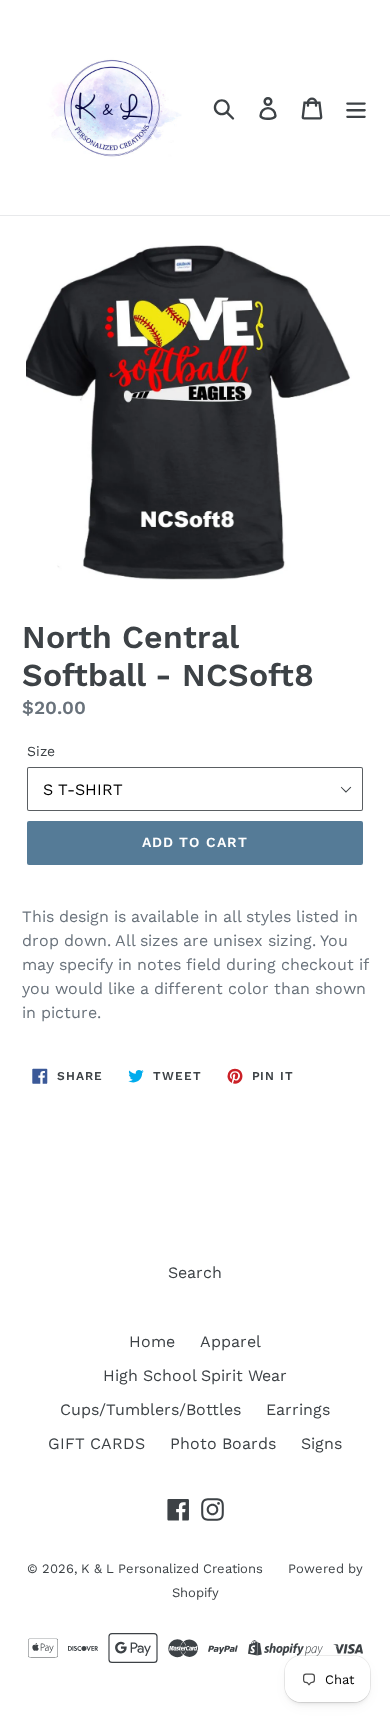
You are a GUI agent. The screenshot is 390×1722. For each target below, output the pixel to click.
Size (41, 751)
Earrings (298, 1409)
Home (152, 1341)
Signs (321, 1443)
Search (195, 1272)
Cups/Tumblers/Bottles (150, 1409)
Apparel (230, 1341)
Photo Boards (223, 1443)
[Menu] (356, 107)
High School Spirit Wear (195, 1375)
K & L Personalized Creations (172, 1568)
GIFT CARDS (96, 1443)
